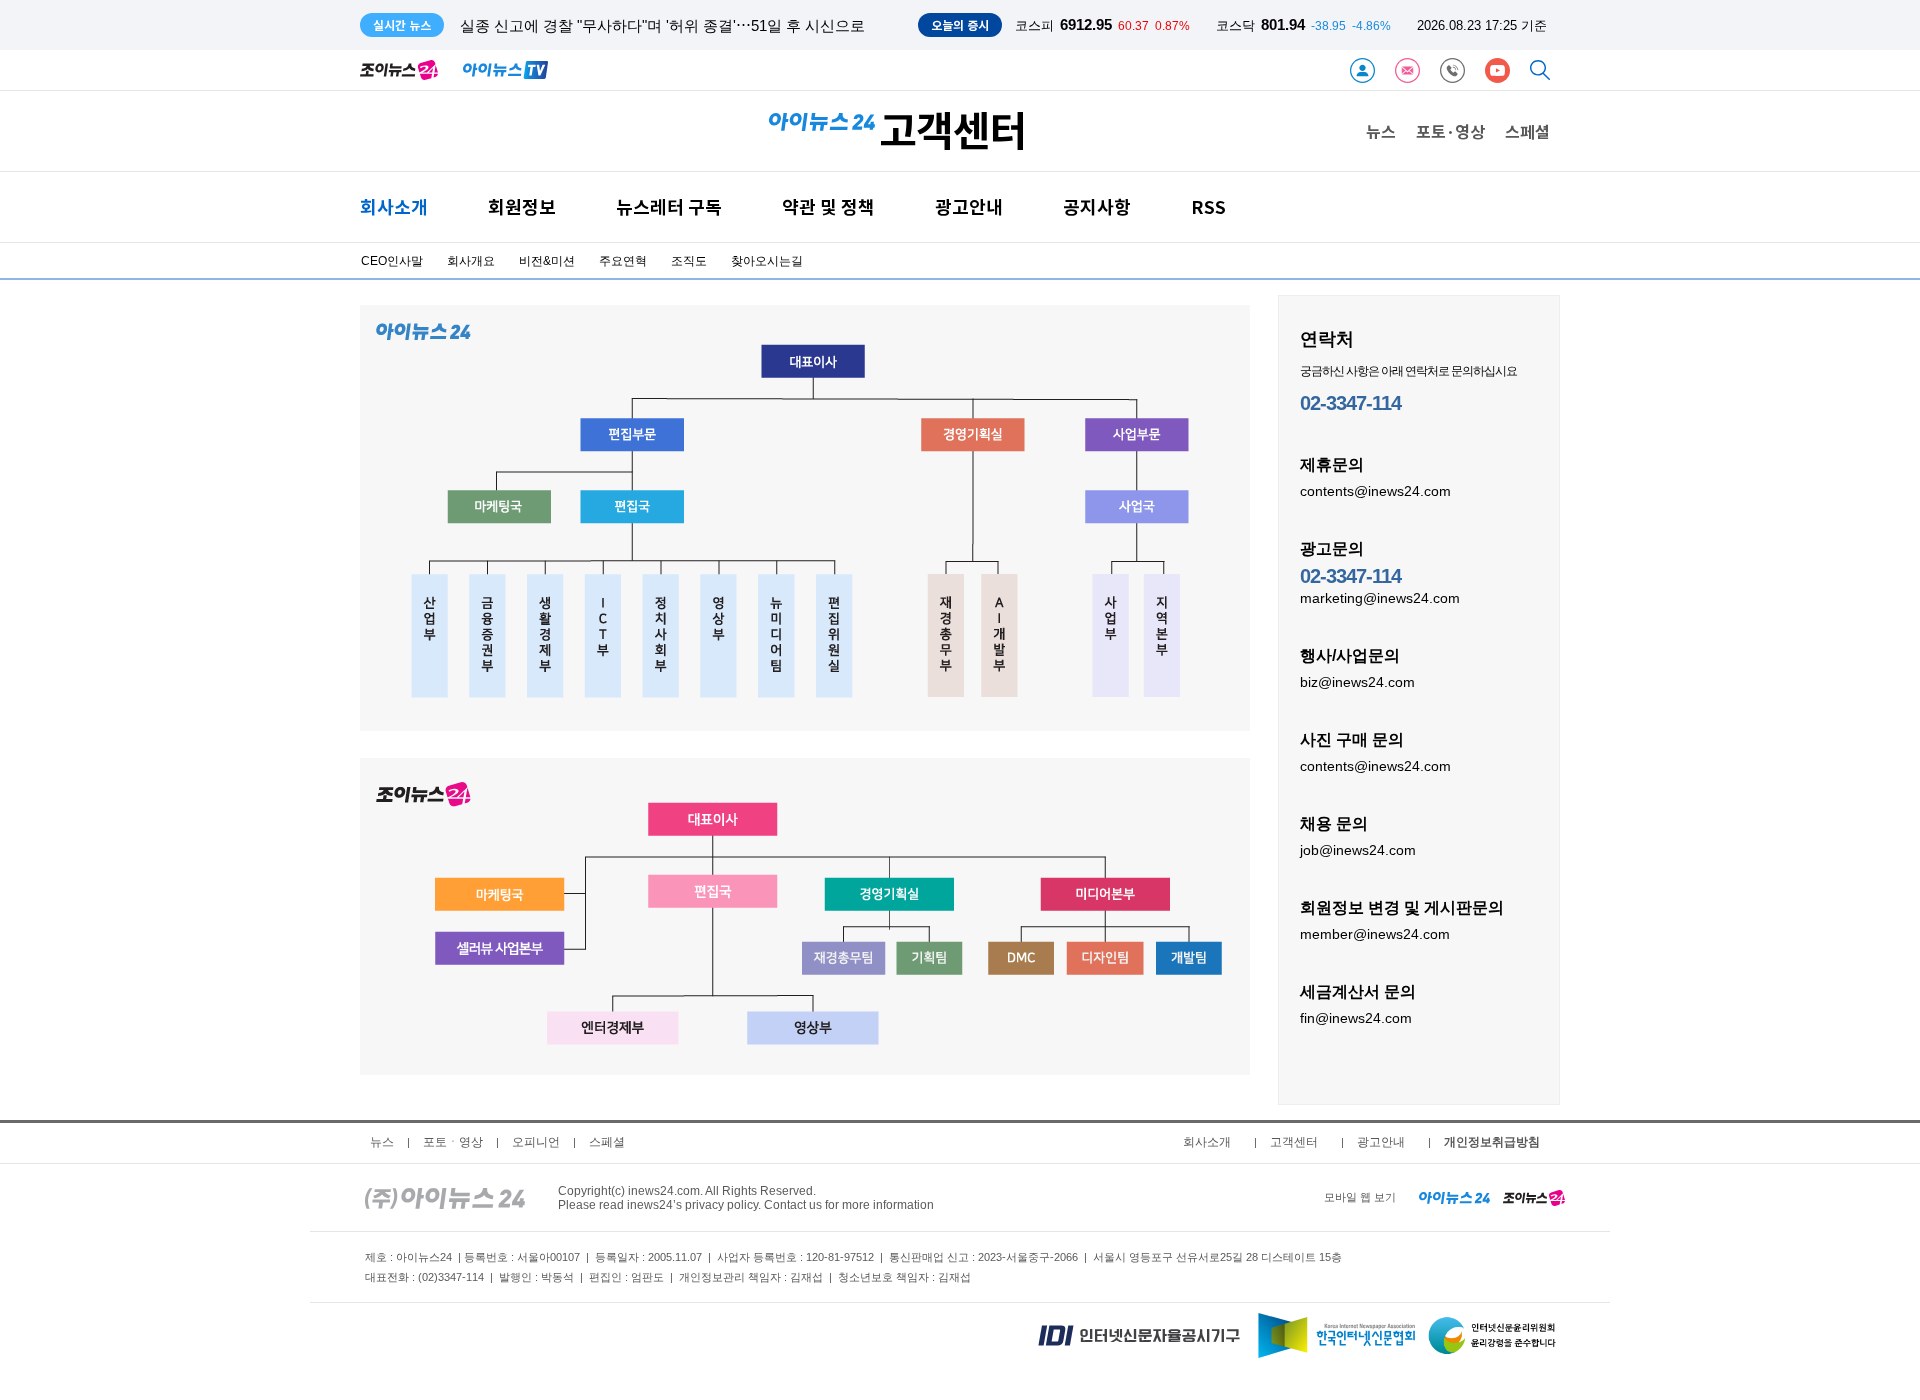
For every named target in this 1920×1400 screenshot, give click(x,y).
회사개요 (471, 261)
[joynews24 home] (1534, 1197)
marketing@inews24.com (1380, 598)
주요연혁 (623, 261)
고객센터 (1294, 1142)
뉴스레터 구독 (669, 206)
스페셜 (1527, 131)
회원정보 (522, 206)
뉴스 (1381, 131)
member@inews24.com (1375, 934)
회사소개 (394, 206)
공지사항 (1097, 206)
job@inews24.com (1358, 850)
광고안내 (969, 206)
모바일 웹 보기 (1360, 1197)
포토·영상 (1450, 131)
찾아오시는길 (767, 261)
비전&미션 (547, 261)
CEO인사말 (392, 261)
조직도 (689, 261)
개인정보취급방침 (1492, 1142)
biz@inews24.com (1357, 682)
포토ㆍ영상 (453, 1142)
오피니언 (536, 1142)
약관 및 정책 (828, 206)
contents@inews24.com (1375, 491)
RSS (1208, 206)
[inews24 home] (445, 1197)
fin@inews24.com (1356, 1018)
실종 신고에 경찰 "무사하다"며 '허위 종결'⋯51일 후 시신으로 (662, 25)
